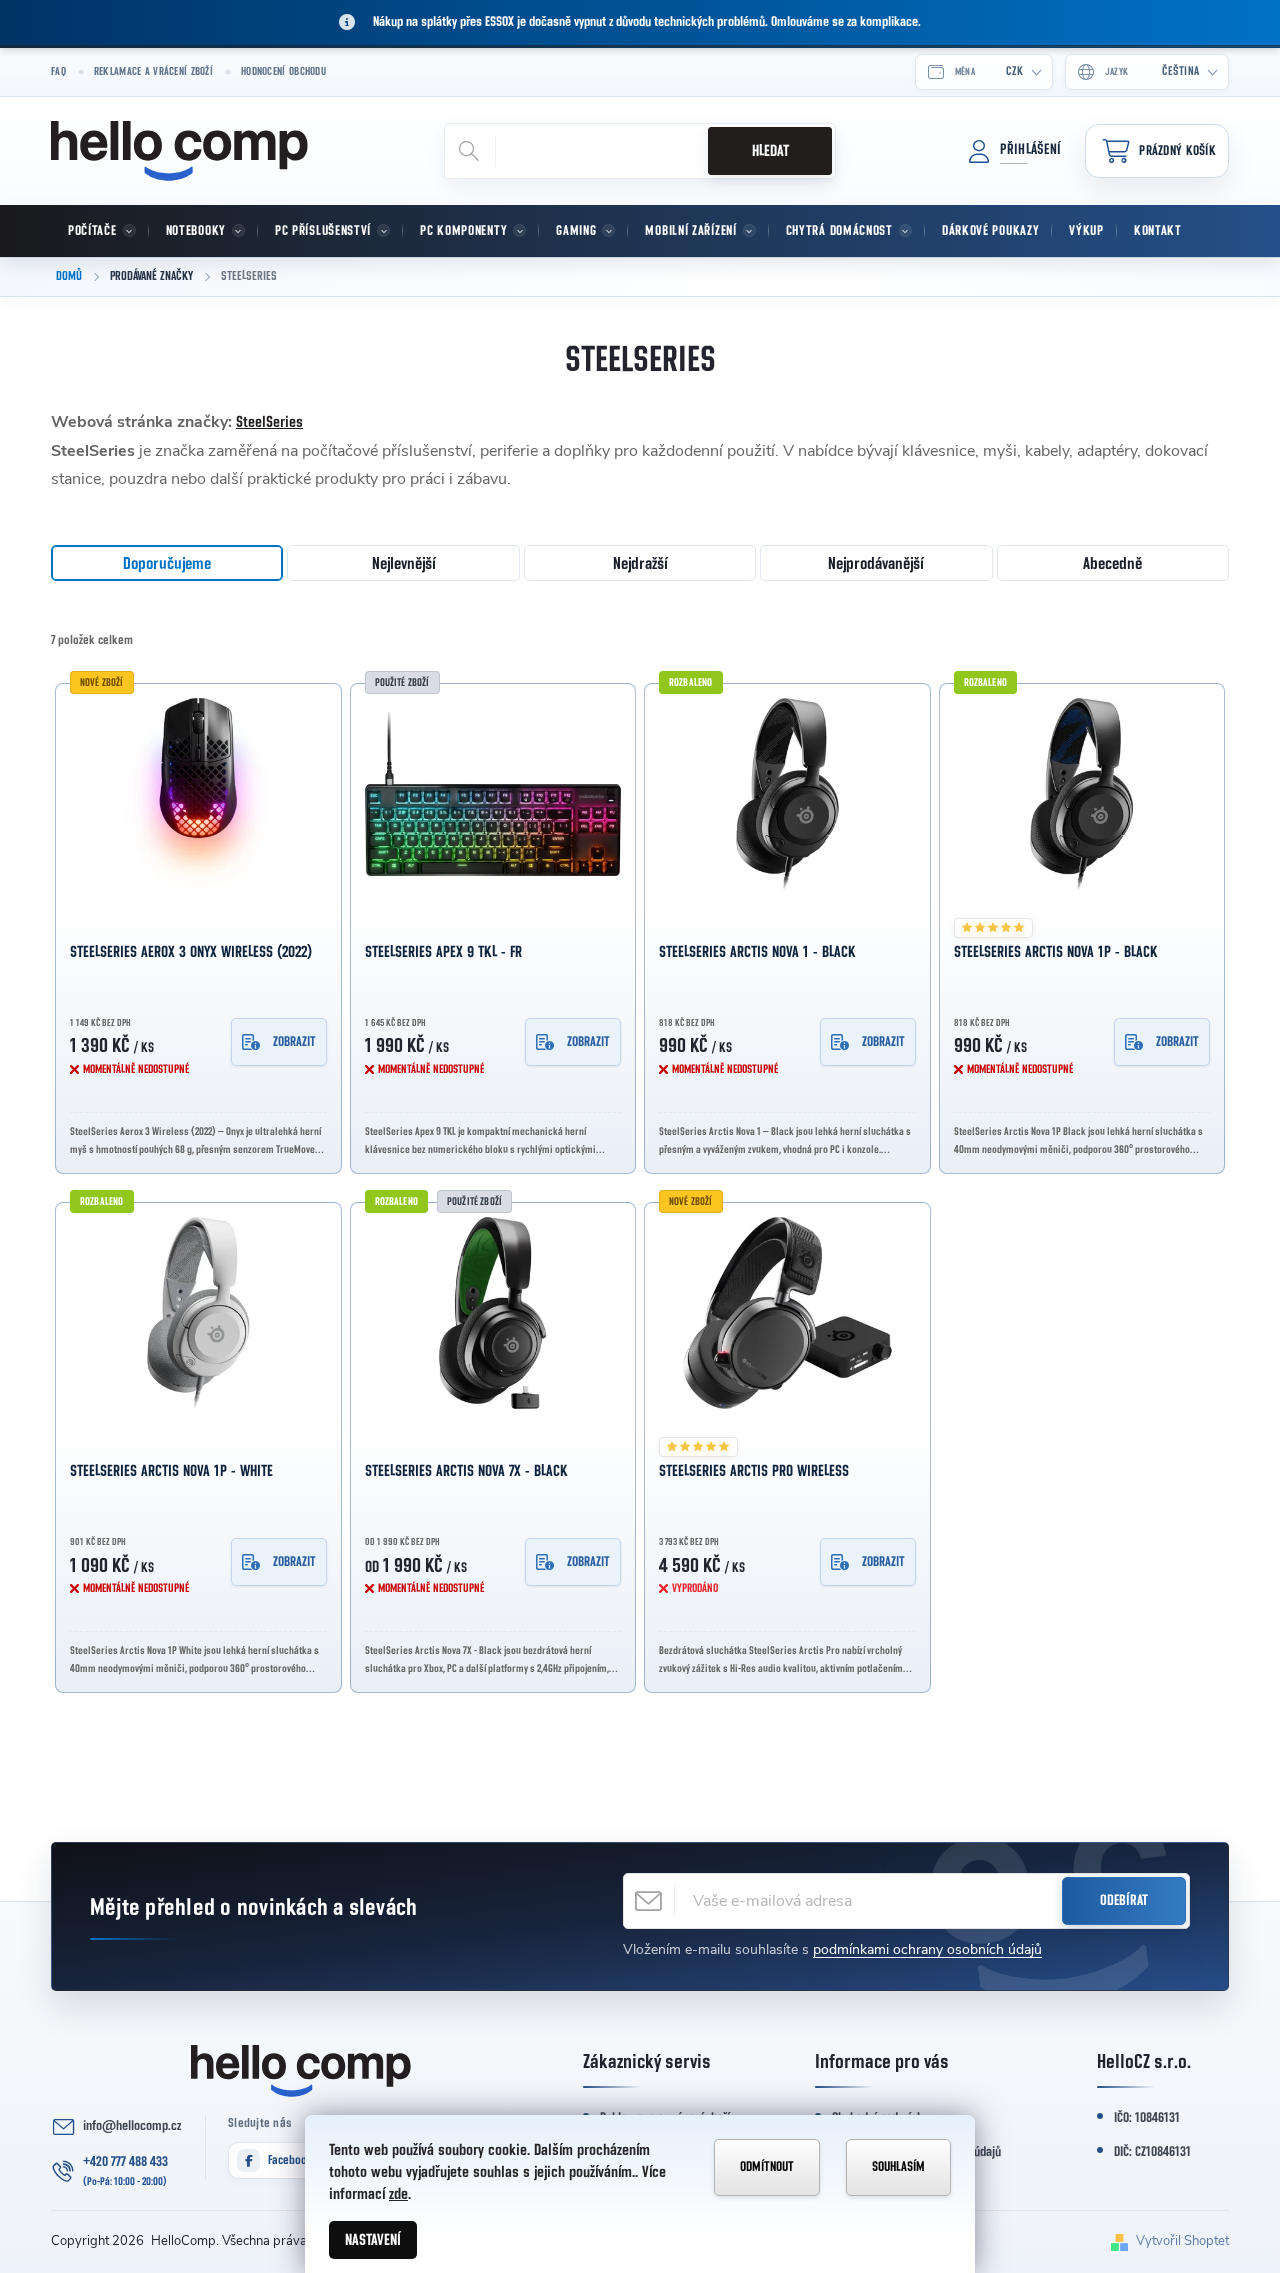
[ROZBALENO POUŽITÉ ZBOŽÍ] (493, 1313)
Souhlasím (898, 2167)
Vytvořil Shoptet (1182, 2241)
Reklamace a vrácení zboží (153, 71)
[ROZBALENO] (787, 794)
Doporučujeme (167, 563)
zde (398, 2194)
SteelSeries (269, 422)
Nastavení (373, 2240)
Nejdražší (640, 563)
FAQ (58, 71)
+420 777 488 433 (125, 2162)
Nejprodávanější (876, 563)
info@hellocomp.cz (132, 2126)
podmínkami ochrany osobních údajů (927, 1949)
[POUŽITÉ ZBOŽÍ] (493, 794)
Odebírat (1124, 1900)
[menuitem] (100, 231)
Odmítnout (767, 2167)
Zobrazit (294, 1042)
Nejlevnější (404, 563)
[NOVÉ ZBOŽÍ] (198, 794)
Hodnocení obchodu (283, 71)
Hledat (770, 151)
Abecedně (1112, 563)
